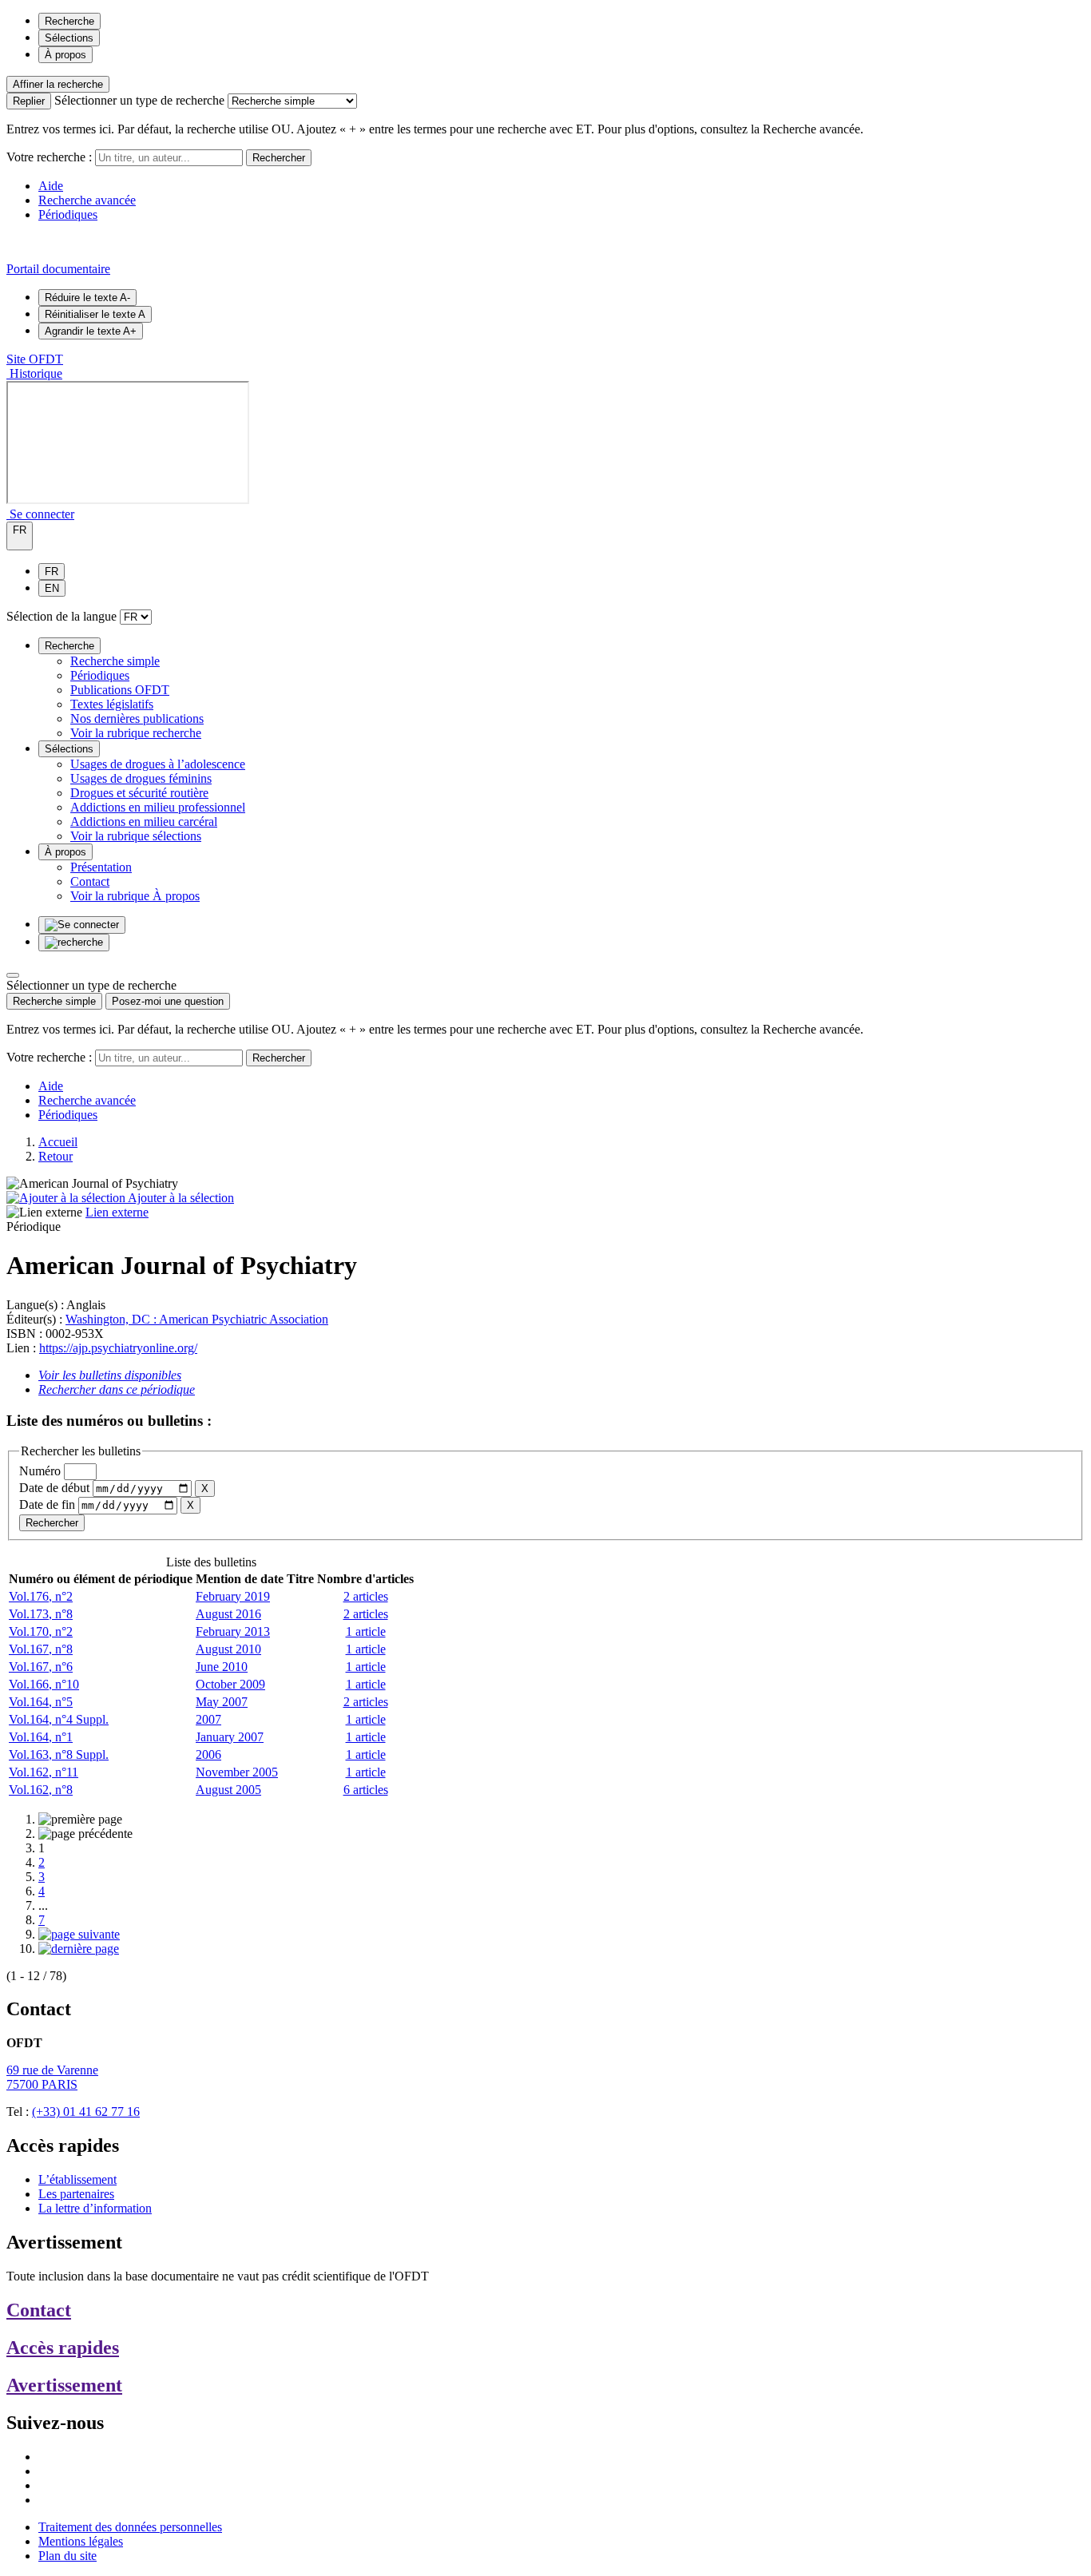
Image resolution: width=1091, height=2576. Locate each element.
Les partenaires (76, 2194)
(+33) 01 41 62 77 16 (86, 2112)
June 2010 (222, 1667)
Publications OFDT (120, 690)
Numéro (40, 1471)
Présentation (101, 867)
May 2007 (222, 1702)
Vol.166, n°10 (44, 1684)
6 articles (366, 1790)
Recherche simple (115, 661)
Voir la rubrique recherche (136, 733)
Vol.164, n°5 (41, 1702)
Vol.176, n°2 (41, 1596)
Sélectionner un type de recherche (139, 100)
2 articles (366, 1596)
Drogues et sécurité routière (139, 793)
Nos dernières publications (137, 718)
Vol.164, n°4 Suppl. (59, 1719)
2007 (208, 1719)
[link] (80, 1819)
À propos (65, 55)
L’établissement (77, 2179)
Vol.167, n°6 (41, 1667)
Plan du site (67, 2556)
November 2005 (237, 1772)
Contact (90, 881)
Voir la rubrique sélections (136, 836)
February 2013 (233, 1631)
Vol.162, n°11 (44, 1772)
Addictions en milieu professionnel (158, 807)
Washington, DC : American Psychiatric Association (197, 1319)
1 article (366, 1631)
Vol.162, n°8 (41, 1790)
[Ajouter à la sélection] (67, 1198)
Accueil (58, 1142)
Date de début (54, 1488)
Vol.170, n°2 (41, 1631)
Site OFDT (35, 359)
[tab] (54, 1001)
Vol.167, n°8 (41, 1649)
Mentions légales (81, 2541)
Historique (34, 373)
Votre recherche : (49, 157)
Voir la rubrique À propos (135, 896)
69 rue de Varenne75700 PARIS (52, 2077)
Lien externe (117, 1212)
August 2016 (228, 1614)
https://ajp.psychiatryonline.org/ (118, 1348)
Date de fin (47, 1504)
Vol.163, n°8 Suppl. (59, 1754)
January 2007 (230, 1737)
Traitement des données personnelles (130, 2527)
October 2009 (230, 1684)
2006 (208, 1754)
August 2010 (228, 1649)
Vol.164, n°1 (41, 1737)
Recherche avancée (87, 200)
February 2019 (233, 1596)
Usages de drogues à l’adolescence (158, 764)
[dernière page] (79, 1949)
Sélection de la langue (61, 616)
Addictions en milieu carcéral (144, 822)
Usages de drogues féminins (141, 778)
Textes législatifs (112, 704)
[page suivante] (79, 1934)
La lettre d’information (95, 2208)
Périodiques (68, 214)
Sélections (69, 38)
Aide (51, 186)
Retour (56, 1156)
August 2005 (228, 1790)
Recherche (69, 21)
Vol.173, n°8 (41, 1614)
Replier (29, 101)
